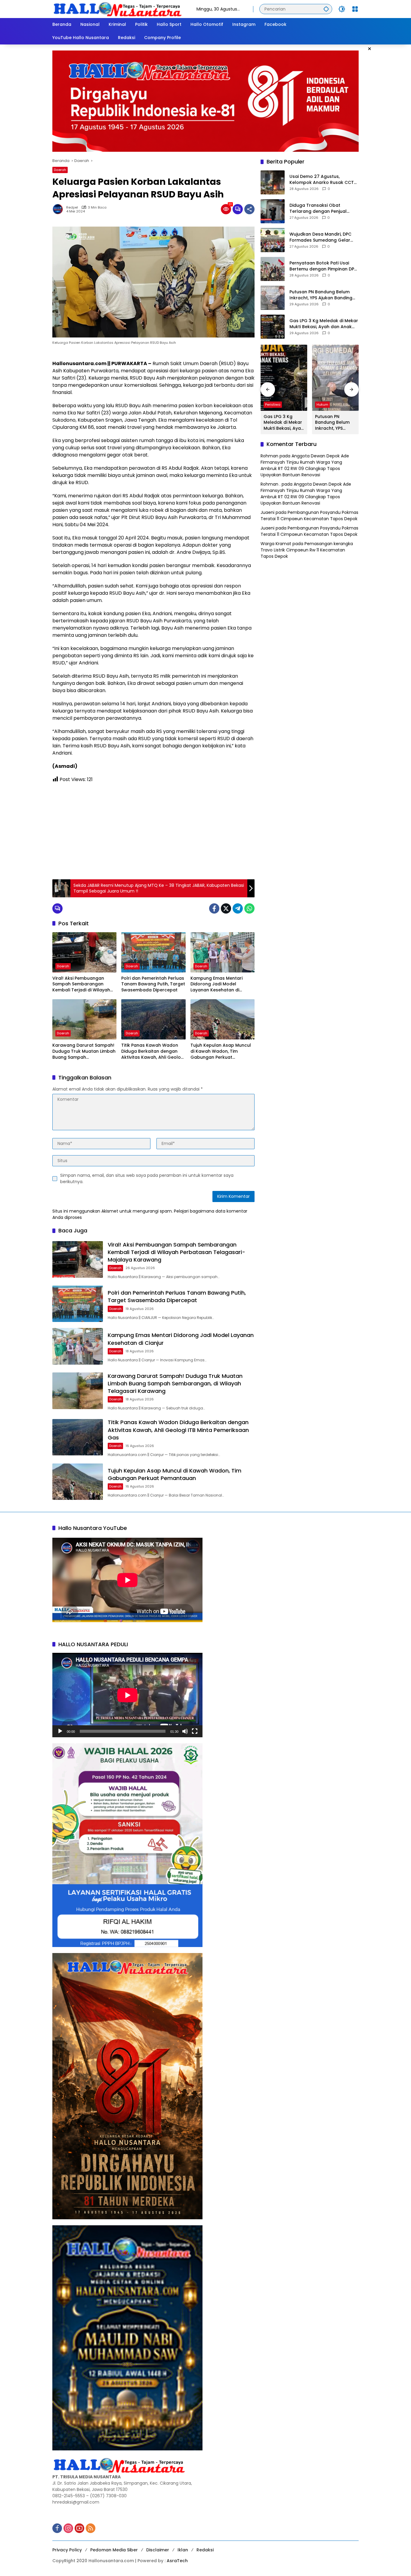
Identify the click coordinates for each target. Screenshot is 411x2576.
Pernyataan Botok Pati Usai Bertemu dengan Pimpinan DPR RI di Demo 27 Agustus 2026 (323, 266)
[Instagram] (68, 2528)
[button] (326, 9)
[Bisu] (185, 1731)
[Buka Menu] (355, 9)
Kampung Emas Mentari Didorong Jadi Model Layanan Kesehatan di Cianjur (216, 984)
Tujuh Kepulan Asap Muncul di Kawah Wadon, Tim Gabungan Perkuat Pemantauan (221, 1051)
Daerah (60, 170)
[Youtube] (79, 2528)
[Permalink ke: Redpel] (59, 209)
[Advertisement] (153, 831)
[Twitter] (226, 908)
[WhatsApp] (249, 908)
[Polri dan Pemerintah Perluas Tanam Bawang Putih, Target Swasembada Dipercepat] (153, 952)
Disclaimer (158, 2550)
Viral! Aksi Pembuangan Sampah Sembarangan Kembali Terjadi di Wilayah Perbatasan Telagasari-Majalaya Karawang (81, 984)
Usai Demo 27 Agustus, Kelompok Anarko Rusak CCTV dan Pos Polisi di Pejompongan (323, 180)
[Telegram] (238, 908)
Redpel (72, 208)
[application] (127, 1695)
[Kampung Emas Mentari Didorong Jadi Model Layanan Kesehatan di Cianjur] (222, 952)
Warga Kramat (276, 544)
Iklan (183, 2550)
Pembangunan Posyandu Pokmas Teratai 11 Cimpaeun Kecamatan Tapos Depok (309, 516)
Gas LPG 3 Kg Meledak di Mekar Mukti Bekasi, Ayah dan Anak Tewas (324, 324)
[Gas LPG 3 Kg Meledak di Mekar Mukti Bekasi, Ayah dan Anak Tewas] (273, 327)
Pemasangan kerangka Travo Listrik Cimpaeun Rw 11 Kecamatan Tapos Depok (307, 550)
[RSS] (91, 2528)
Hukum (322, 404)
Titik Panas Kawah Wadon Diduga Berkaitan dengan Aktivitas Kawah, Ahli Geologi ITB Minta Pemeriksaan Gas (153, 1051)
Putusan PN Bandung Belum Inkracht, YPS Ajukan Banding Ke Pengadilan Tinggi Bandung (323, 295)
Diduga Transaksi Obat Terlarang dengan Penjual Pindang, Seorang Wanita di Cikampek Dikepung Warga (320, 208)
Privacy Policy (67, 2550)
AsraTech (177, 2561)
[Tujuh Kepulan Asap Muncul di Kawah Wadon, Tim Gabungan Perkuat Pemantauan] (222, 1019)
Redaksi (205, 2550)
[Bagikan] (249, 209)
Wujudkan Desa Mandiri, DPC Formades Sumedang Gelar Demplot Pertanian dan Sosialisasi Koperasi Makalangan (320, 237)
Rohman (269, 456)
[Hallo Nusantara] (118, 9)
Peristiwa (273, 404)
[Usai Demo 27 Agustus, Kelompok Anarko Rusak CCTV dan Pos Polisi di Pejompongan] (273, 182)
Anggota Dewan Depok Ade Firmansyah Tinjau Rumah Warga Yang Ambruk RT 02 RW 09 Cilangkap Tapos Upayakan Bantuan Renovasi (305, 465)
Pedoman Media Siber (114, 2550)
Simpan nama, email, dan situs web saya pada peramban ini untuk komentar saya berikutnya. (147, 1178)
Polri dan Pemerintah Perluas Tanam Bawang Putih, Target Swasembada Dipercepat (153, 984)
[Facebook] (214, 908)
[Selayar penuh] (195, 1731)
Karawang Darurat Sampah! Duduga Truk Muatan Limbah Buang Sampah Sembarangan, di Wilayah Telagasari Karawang (84, 1051)
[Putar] (60, 1731)
